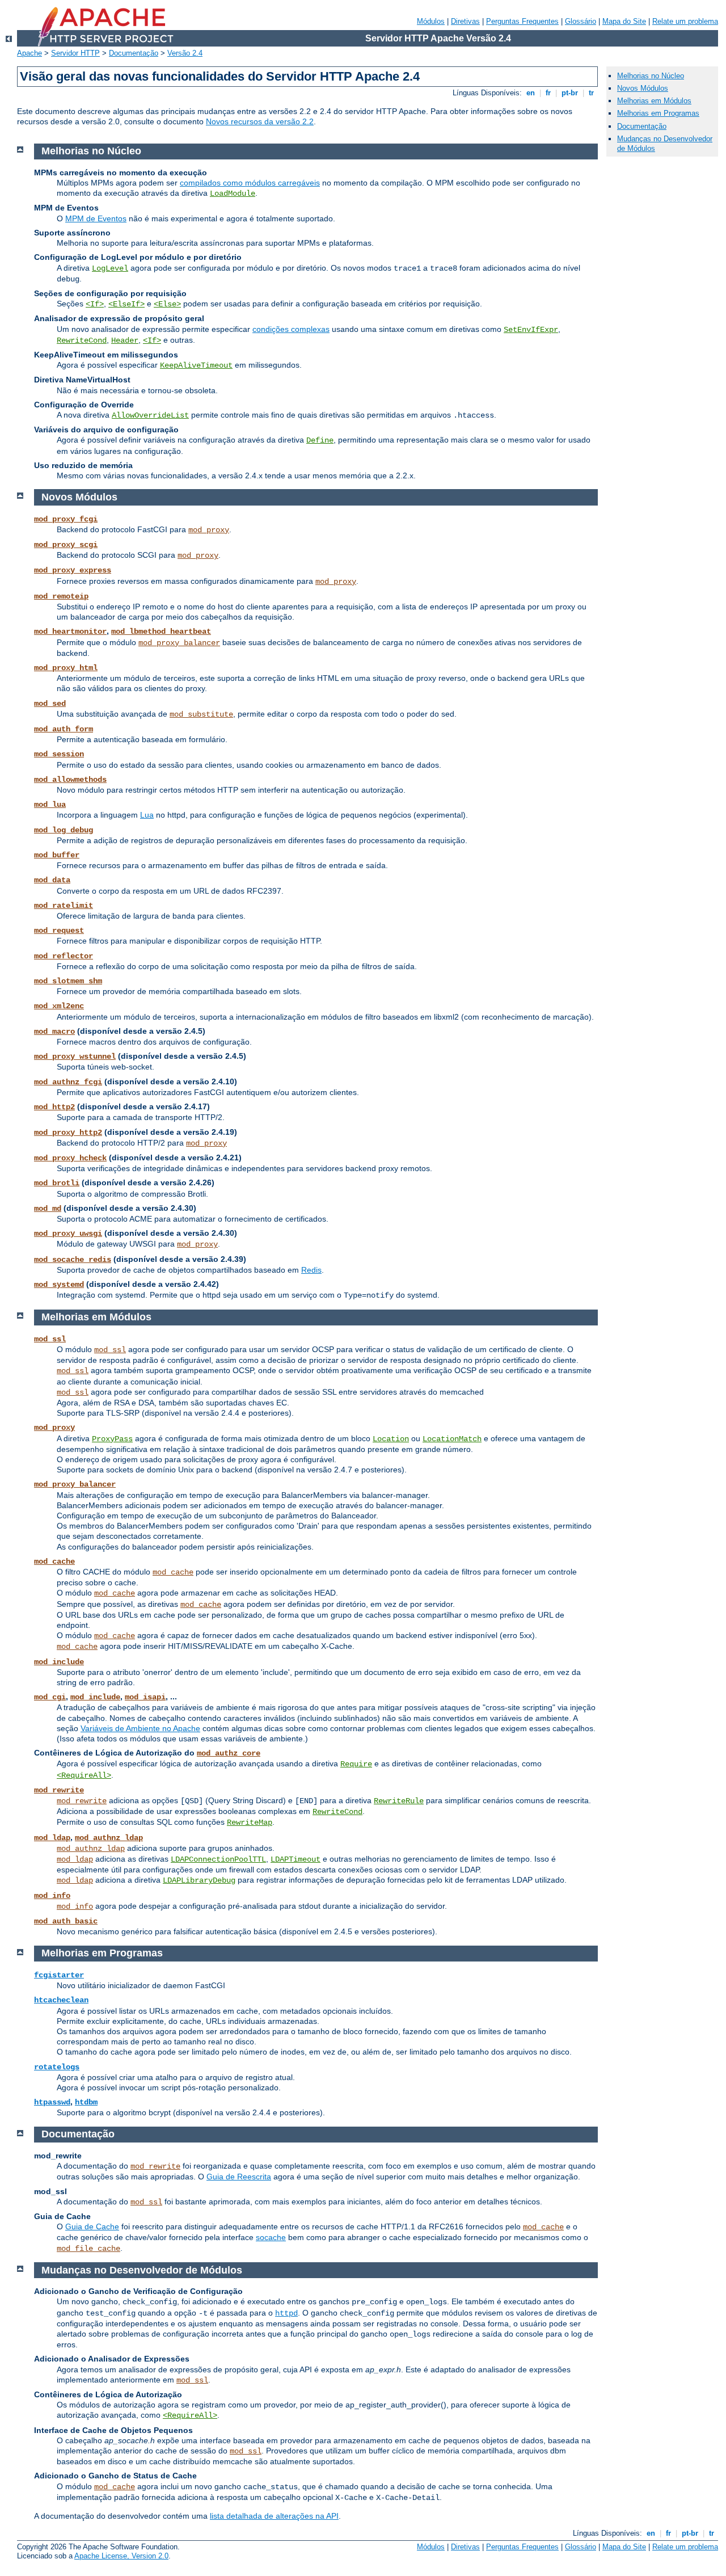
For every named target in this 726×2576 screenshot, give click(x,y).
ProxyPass (112, 1439)
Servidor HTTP (75, 53)
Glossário (581, 21)
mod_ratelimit (64, 906)
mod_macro (54, 1032)
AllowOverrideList (150, 415)
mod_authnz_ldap (109, 1838)
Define (320, 440)
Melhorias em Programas (658, 113)
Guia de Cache (92, 2226)
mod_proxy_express (73, 570)
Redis (311, 1270)
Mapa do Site (624, 21)
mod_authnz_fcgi (68, 1082)
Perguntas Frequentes (522, 21)
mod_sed (50, 704)
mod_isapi (145, 1697)
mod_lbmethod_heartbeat (161, 632)
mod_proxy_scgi (66, 545)
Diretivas (465, 21)
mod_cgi (50, 1697)
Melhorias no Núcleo (651, 76)
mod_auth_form (64, 729)
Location (391, 1439)
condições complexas (291, 329)
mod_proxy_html (66, 668)
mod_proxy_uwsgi (68, 1234)
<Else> (167, 304)
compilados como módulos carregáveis (250, 183)
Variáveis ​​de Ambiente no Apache (140, 1728)
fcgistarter (59, 1975)
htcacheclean (61, 2000)
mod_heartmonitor (70, 632)
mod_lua (50, 805)
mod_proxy (209, 530)
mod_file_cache (88, 2249)
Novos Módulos (643, 88)
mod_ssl (50, 1339)
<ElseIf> (126, 304)
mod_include (59, 1662)
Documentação (134, 53)
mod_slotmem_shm (68, 981)
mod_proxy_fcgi (66, 519)
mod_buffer (57, 855)
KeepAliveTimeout (196, 365)
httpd (286, 2313)
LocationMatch (452, 1439)
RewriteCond (82, 340)
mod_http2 (54, 1107)
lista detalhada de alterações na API (274, 2516)
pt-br (570, 93)
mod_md (48, 1209)
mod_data (52, 880)
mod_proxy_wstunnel (75, 1057)
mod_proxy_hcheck (70, 1158)
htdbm (86, 2102)
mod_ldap (52, 1838)
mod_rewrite (59, 1790)
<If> (95, 304)
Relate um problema (685, 21)
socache (271, 2237)
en (531, 93)
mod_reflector (64, 956)
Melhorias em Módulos (654, 101)
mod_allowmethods (70, 780)
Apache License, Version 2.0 (121, 2556)
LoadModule (233, 193)
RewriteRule (399, 1801)
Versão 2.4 (185, 53)
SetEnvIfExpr (531, 330)
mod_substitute (201, 714)
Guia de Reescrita (239, 2177)
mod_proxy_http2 (68, 1133)
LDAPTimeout (296, 1859)
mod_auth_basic (66, 1921)
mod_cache (54, 1561)
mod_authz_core (229, 1753)
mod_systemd (59, 1285)
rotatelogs (57, 2067)
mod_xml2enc (59, 1006)
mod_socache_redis (73, 1260)
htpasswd (52, 2102)
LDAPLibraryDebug (199, 1880)
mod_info (52, 1896)
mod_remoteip (61, 596)
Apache (29, 53)
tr (591, 93)
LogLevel (110, 268)
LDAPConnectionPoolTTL (218, 1859)
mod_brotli (57, 1183)
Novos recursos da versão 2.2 (260, 121)
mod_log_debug (64, 830)
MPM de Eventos (96, 218)
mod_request (59, 931)
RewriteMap (250, 1822)
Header (125, 340)
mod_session (59, 754)
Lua (147, 815)
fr (548, 93)
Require (356, 1764)
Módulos (431, 21)
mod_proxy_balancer (179, 643)
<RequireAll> (84, 1775)
